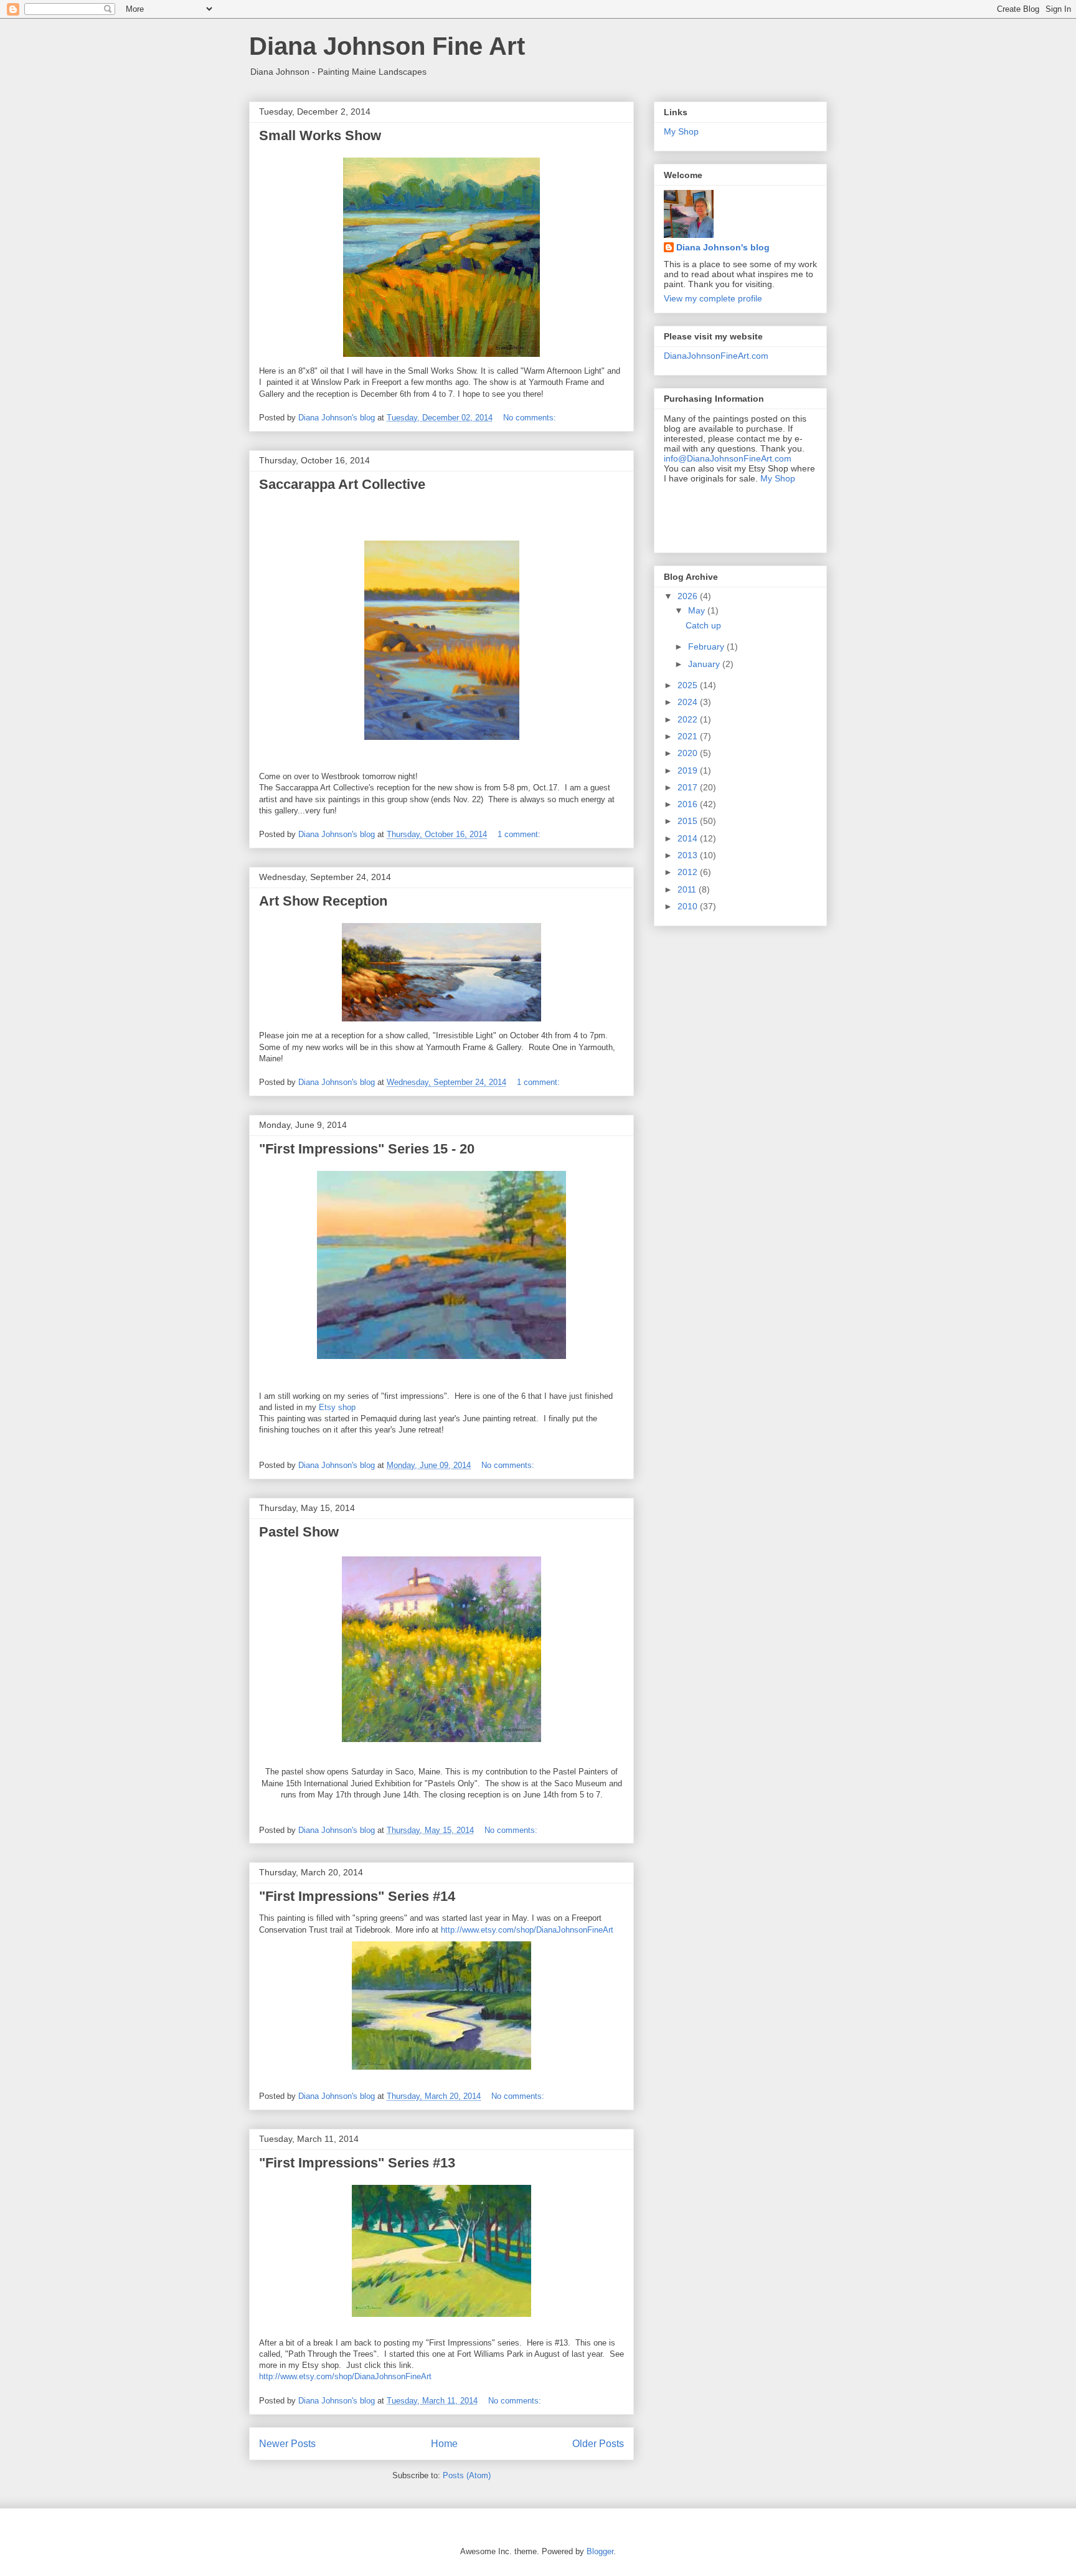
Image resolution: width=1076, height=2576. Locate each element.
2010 (689, 906)
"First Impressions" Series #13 (357, 2163)
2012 (689, 872)
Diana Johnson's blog (723, 247)
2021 (689, 736)
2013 (689, 855)
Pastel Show (299, 1532)
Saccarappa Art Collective (342, 484)
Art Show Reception (323, 901)
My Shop (681, 131)
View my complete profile (713, 298)
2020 (689, 753)
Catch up (703, 625)
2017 (689, 787)
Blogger (600, 2551)
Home (444, 2444)
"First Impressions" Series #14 (357, 1896)
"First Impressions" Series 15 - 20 (367, 1149)
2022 (689, 719)
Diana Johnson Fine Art (387, 46)
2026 (689, 596)
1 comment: (520, 834)
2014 (689, 838)
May (698, 610)
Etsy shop (337, 1407)
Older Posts (598, 2444)
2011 (688, 889)
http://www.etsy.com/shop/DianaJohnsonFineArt (527, 1930)
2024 (689, 702)
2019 (689, 770)
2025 (689, 685)
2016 (689, 804)
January (705, 664)
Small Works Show (320, 135)
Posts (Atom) (467, 2475)
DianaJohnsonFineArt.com (716, 356)
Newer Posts (287, 2444)
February (707, 646)
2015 (689, 821)
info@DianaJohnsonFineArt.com (728, 458)
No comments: (531, 418)
